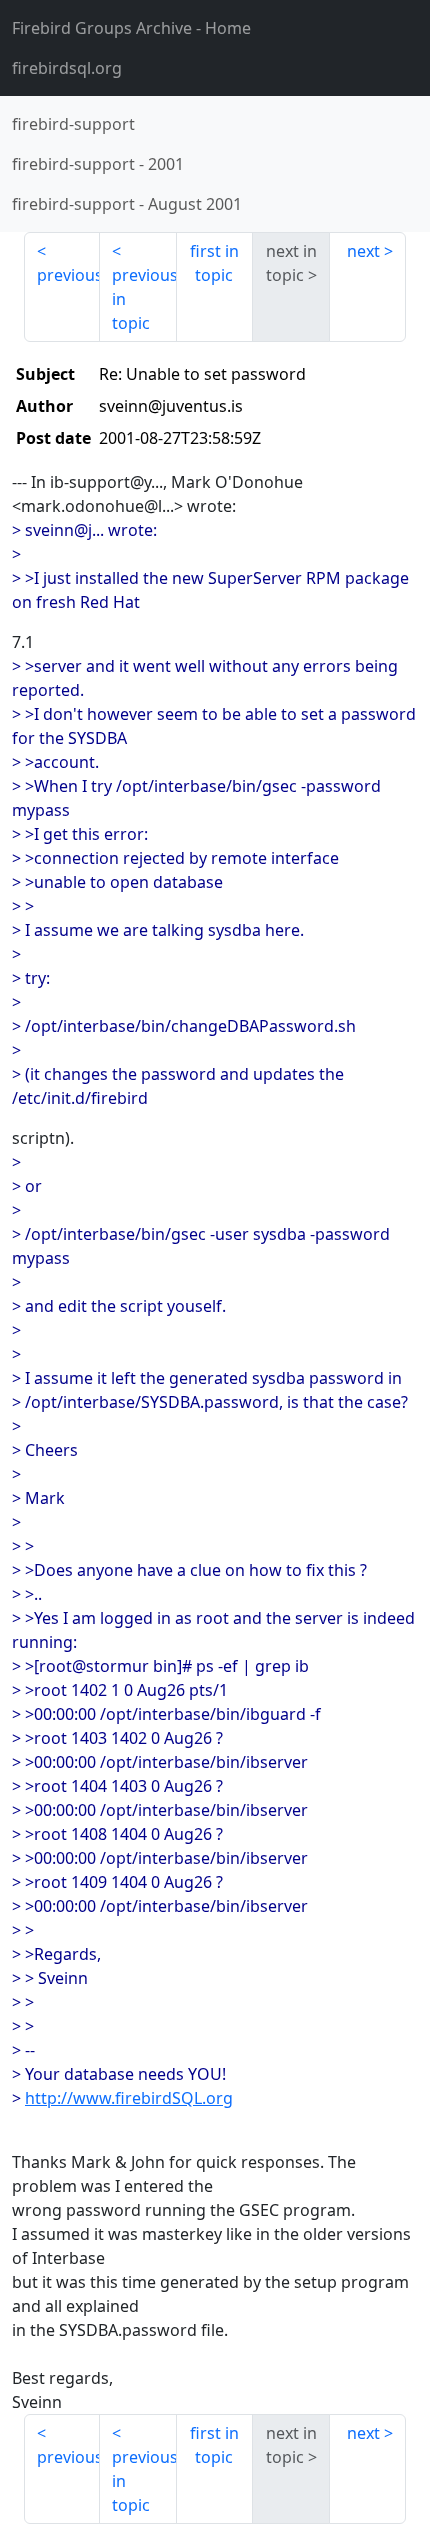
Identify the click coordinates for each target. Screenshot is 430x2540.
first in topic (214, 263)
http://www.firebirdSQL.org (129, 2098)
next (363, 251)
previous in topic (144, 299)
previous (68, 275)
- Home (131, 28)
